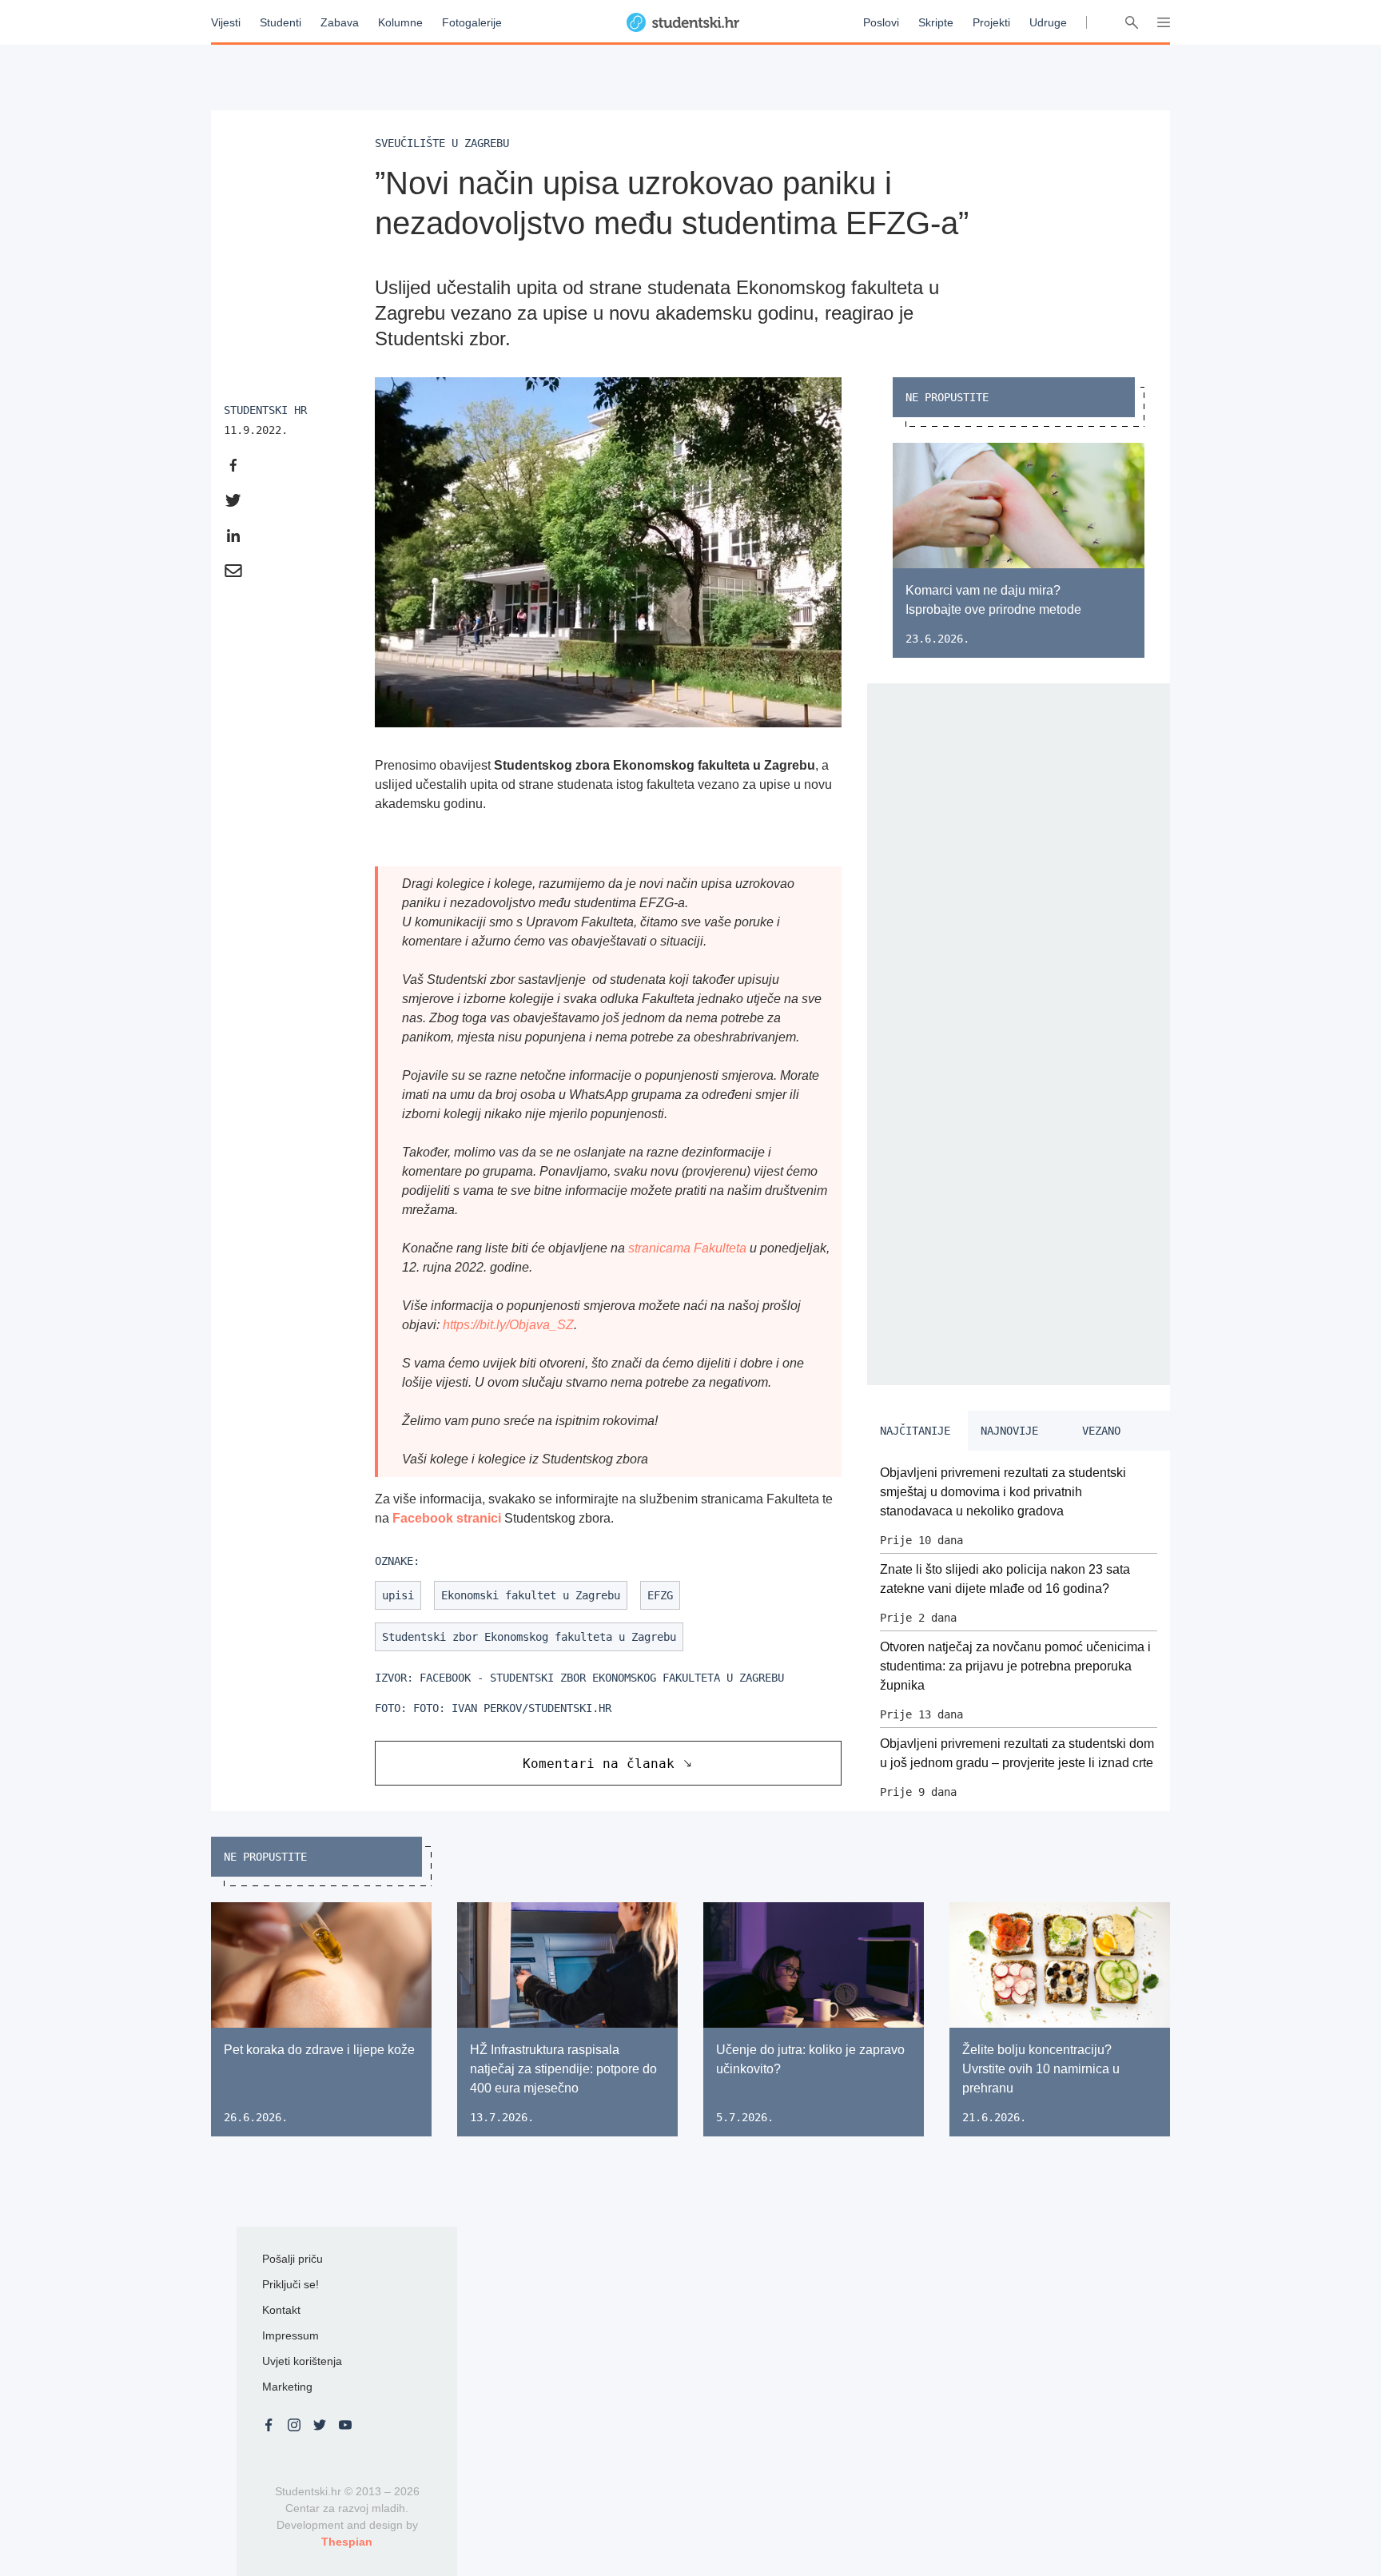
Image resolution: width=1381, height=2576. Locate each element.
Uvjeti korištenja (302, 2361)
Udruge (1048, 22)
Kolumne (400, 22)
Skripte (936, 22)
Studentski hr (265, 410)
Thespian (347, 2542)
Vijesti (226, 22)
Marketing (287, 2387)
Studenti (281, 22)
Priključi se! (291, 2284)
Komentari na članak (599, 1764)
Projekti (991, 22)
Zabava (340, 22)
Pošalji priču (293, 2259)
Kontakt (281, 2310)
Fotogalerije (472, 22)
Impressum (291, 2335)
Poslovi (881, 22)
